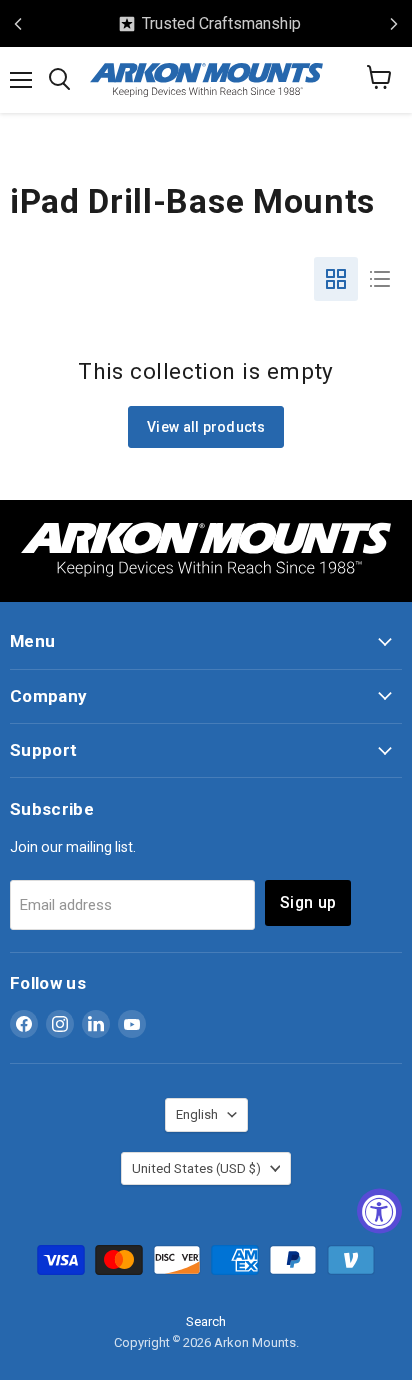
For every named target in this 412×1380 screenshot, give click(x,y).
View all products (206, 427)
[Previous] (18, 24)
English (197, 1114)
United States (196, 1168)
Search (206, 1321)
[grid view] (336, 279)
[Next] (394, 24)
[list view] (380, 279)
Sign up (308, 902)
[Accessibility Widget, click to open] (379, 1210)
